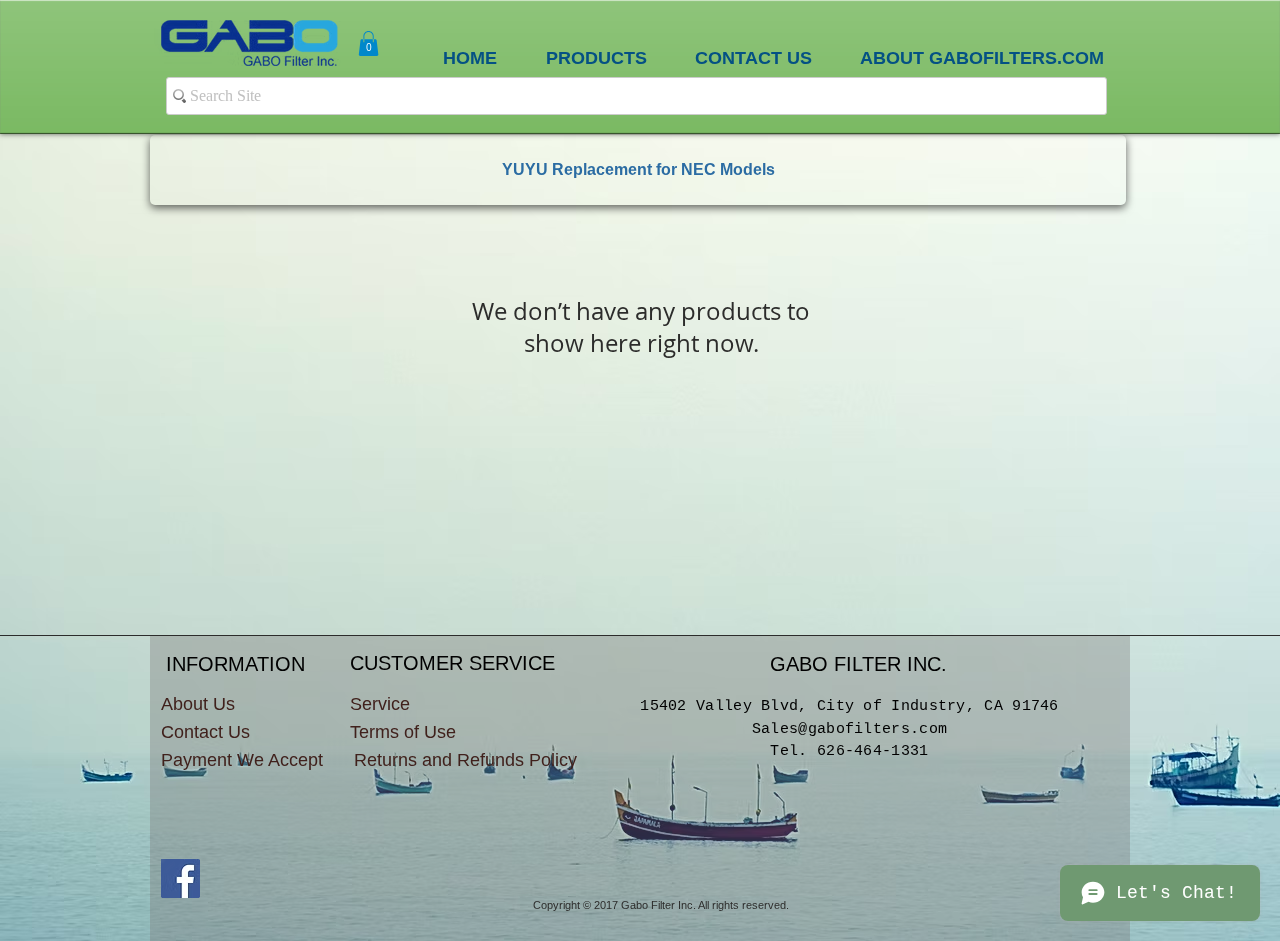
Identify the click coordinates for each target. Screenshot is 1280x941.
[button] (368, 43)
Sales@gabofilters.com (849, 729)
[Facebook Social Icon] (180, 878)
